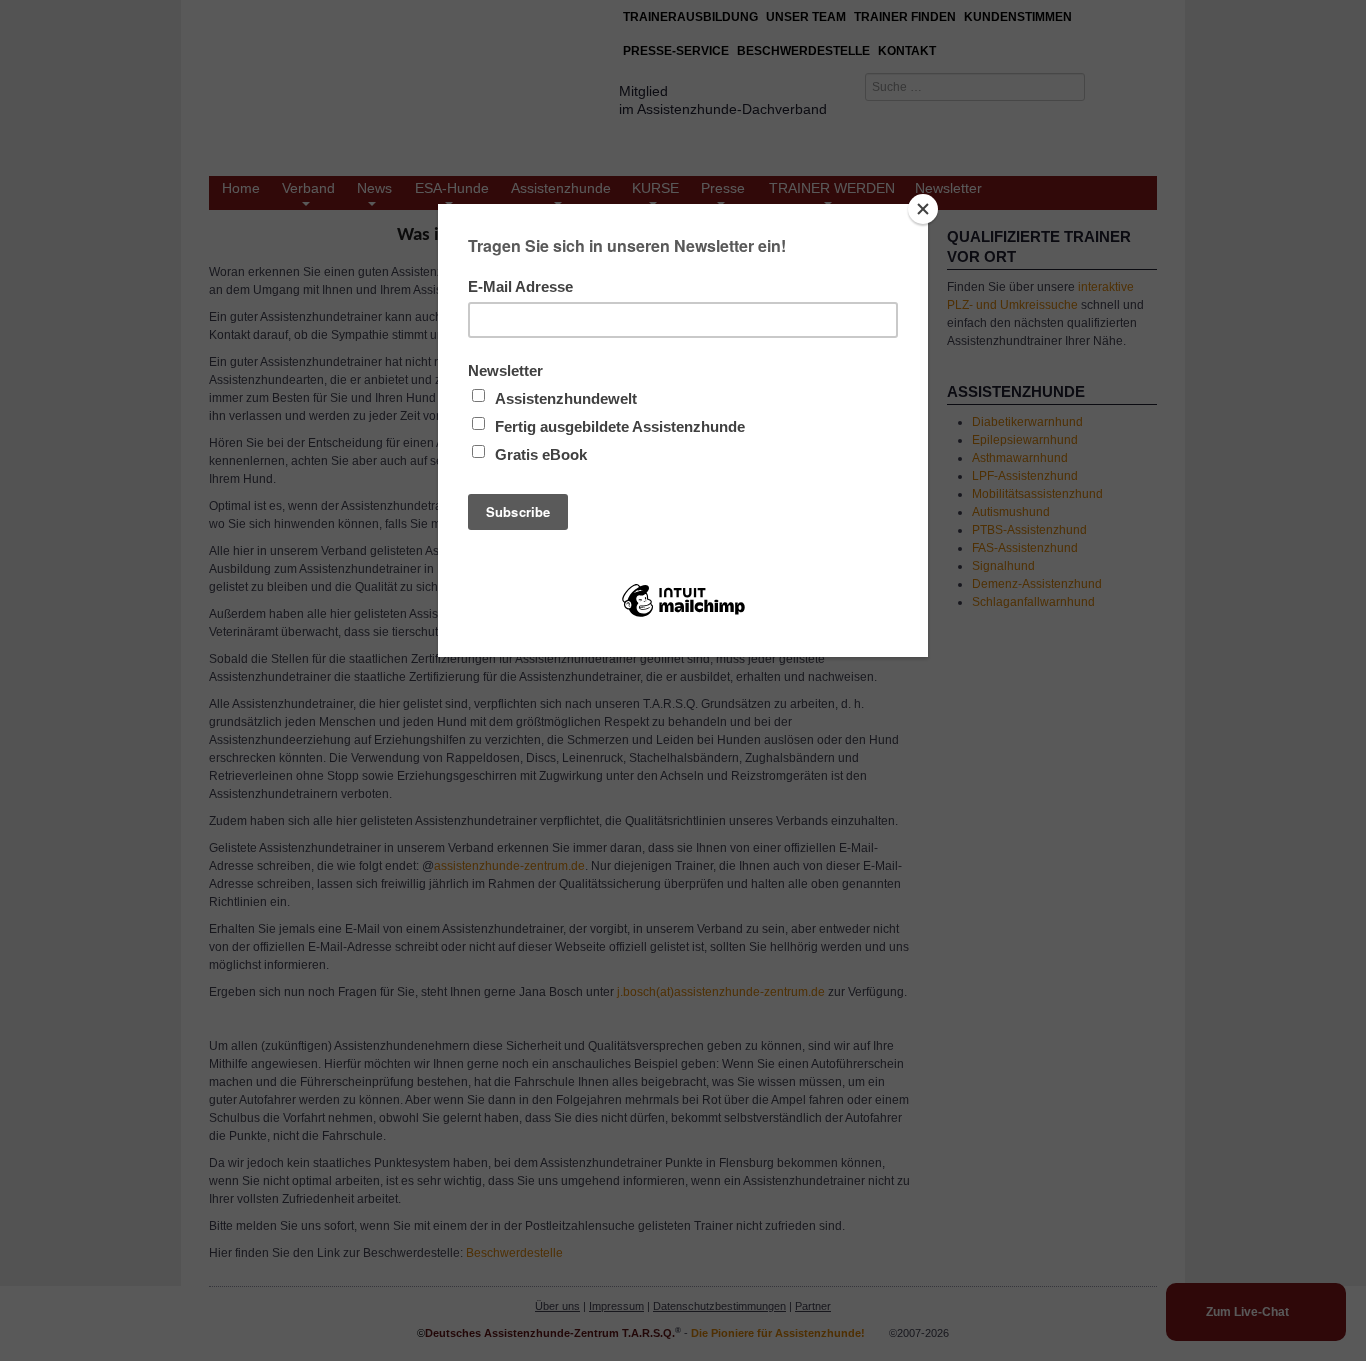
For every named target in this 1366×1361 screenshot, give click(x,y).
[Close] (923, 209)
